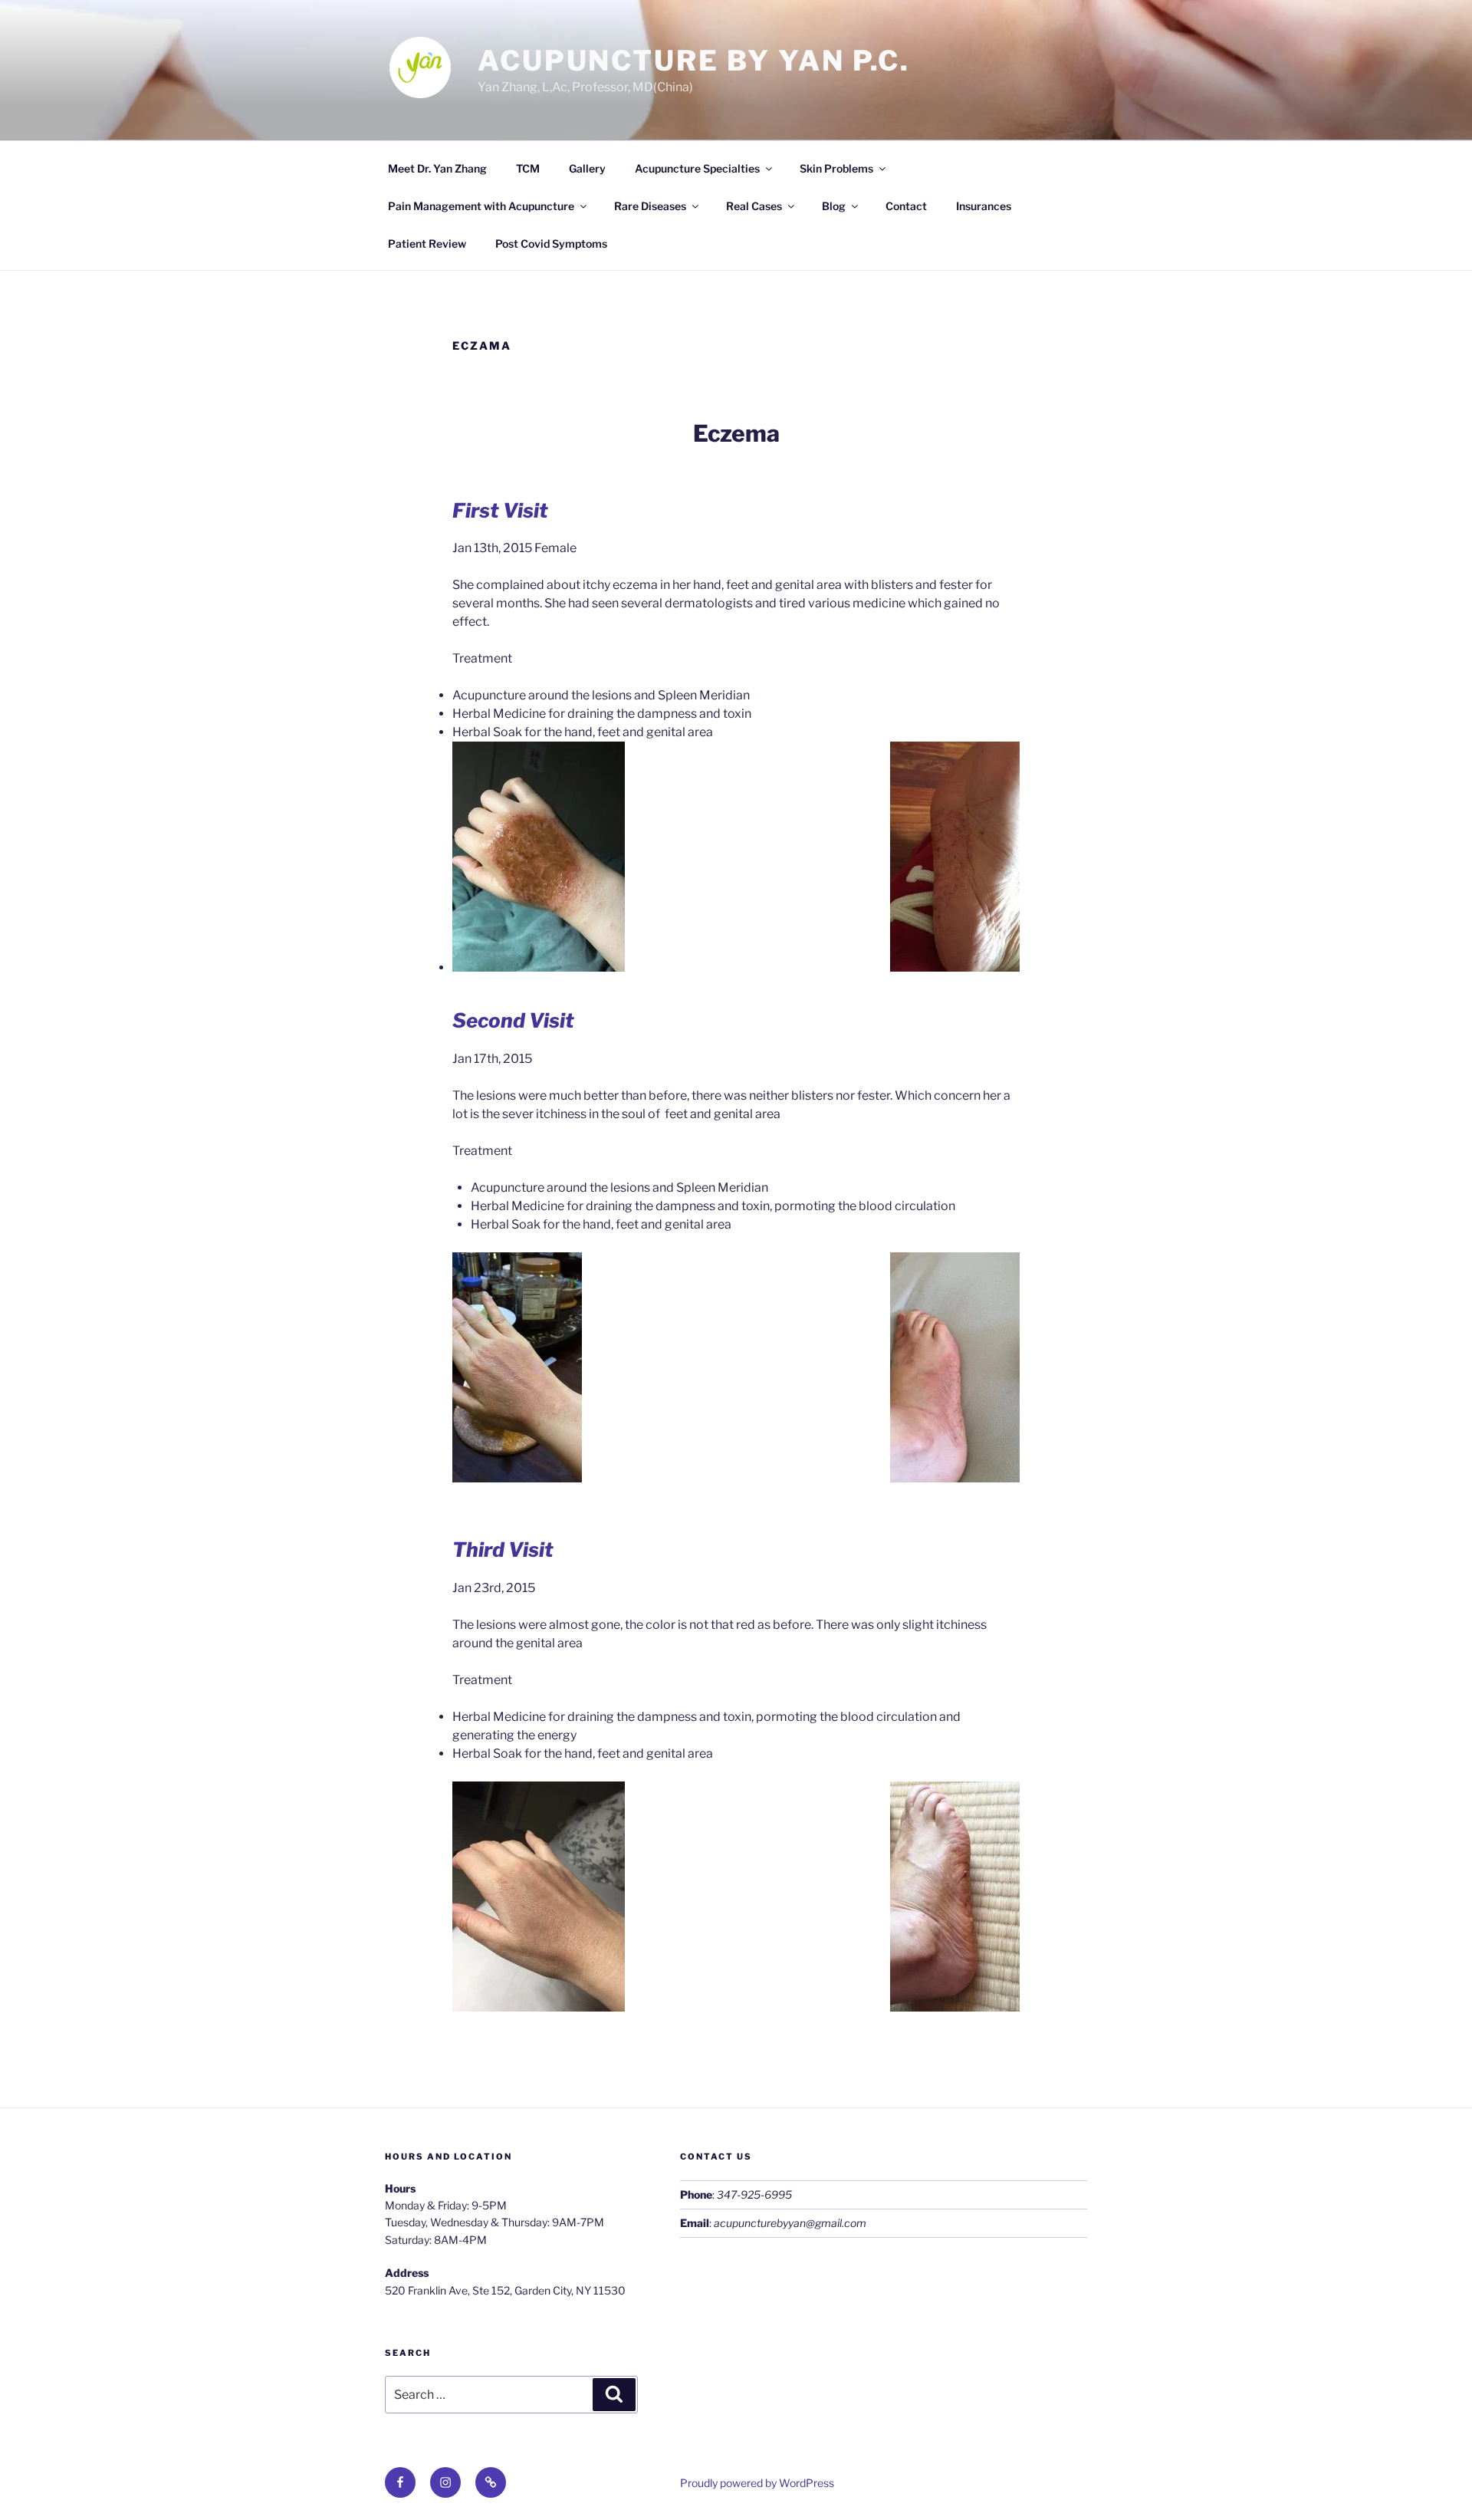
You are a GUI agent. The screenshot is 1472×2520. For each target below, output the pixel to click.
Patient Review (427, 243)
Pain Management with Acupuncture (481, 206)
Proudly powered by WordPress (757, 2483)
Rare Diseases (650, 206)
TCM (528, 168)
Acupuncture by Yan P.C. (694, 61)
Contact (906, 206)
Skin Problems (836, 168)
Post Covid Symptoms (551, 243)
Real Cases (754, 206)
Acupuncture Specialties (697, 168)
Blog (834, 206)
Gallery (587, 168)
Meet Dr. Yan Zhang (437, 168)
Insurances (984, 206)
